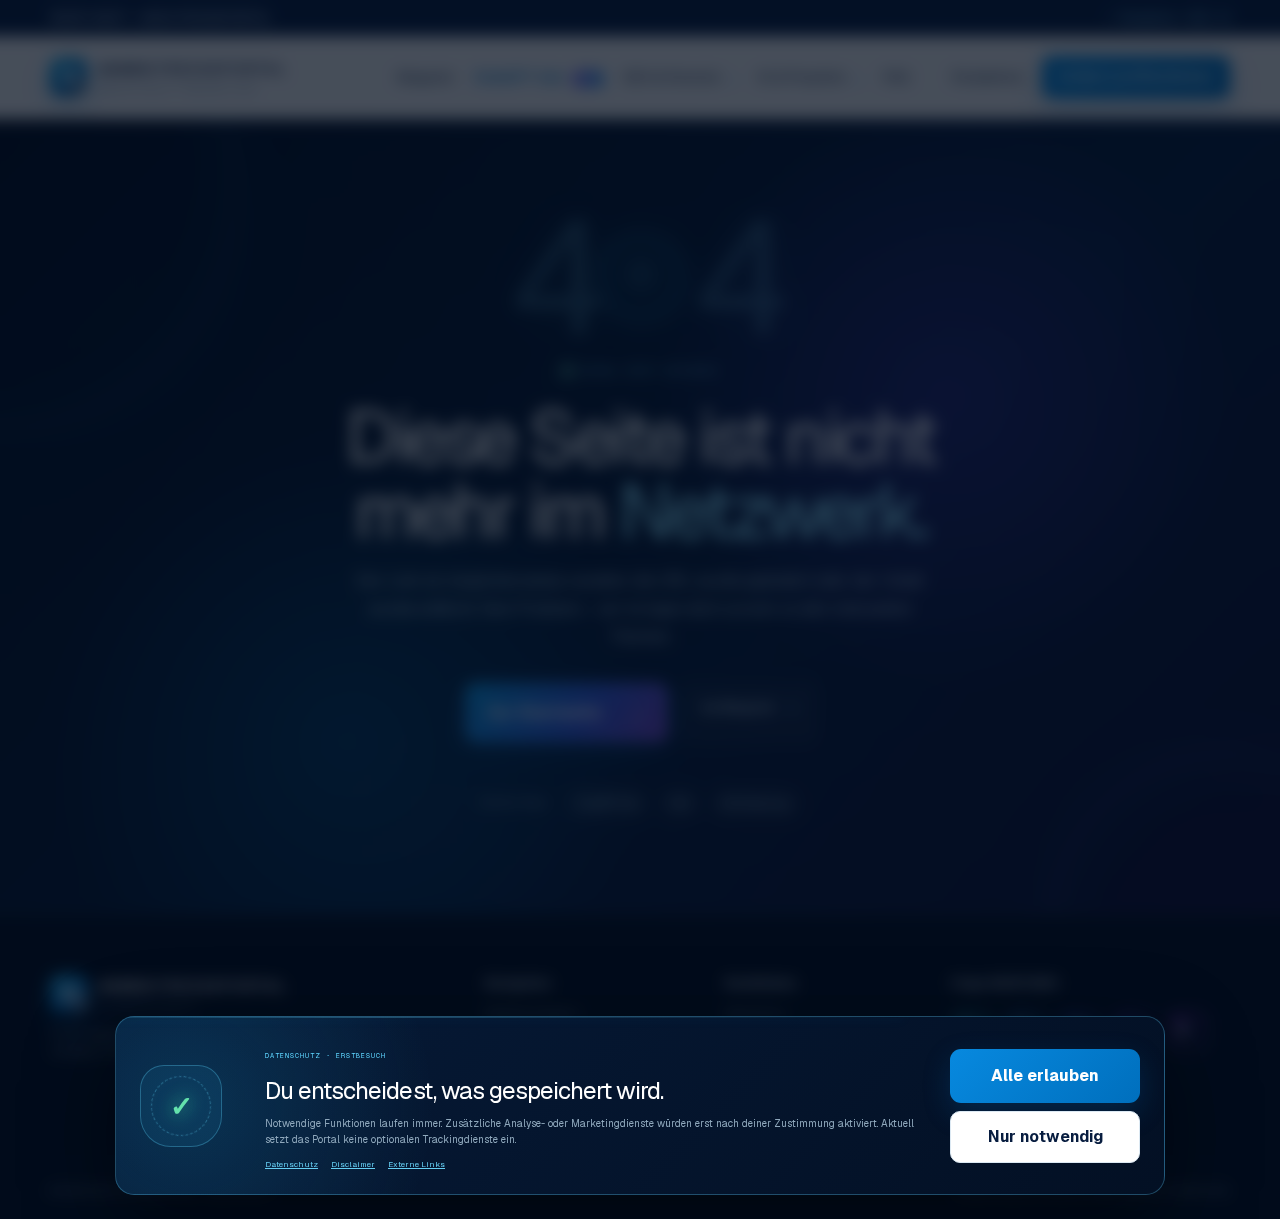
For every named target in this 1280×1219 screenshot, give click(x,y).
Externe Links (416, 1164)
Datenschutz (291, 1164)
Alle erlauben (1045, 1075)
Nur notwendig (1045, 1136)
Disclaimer (353, 1164)
